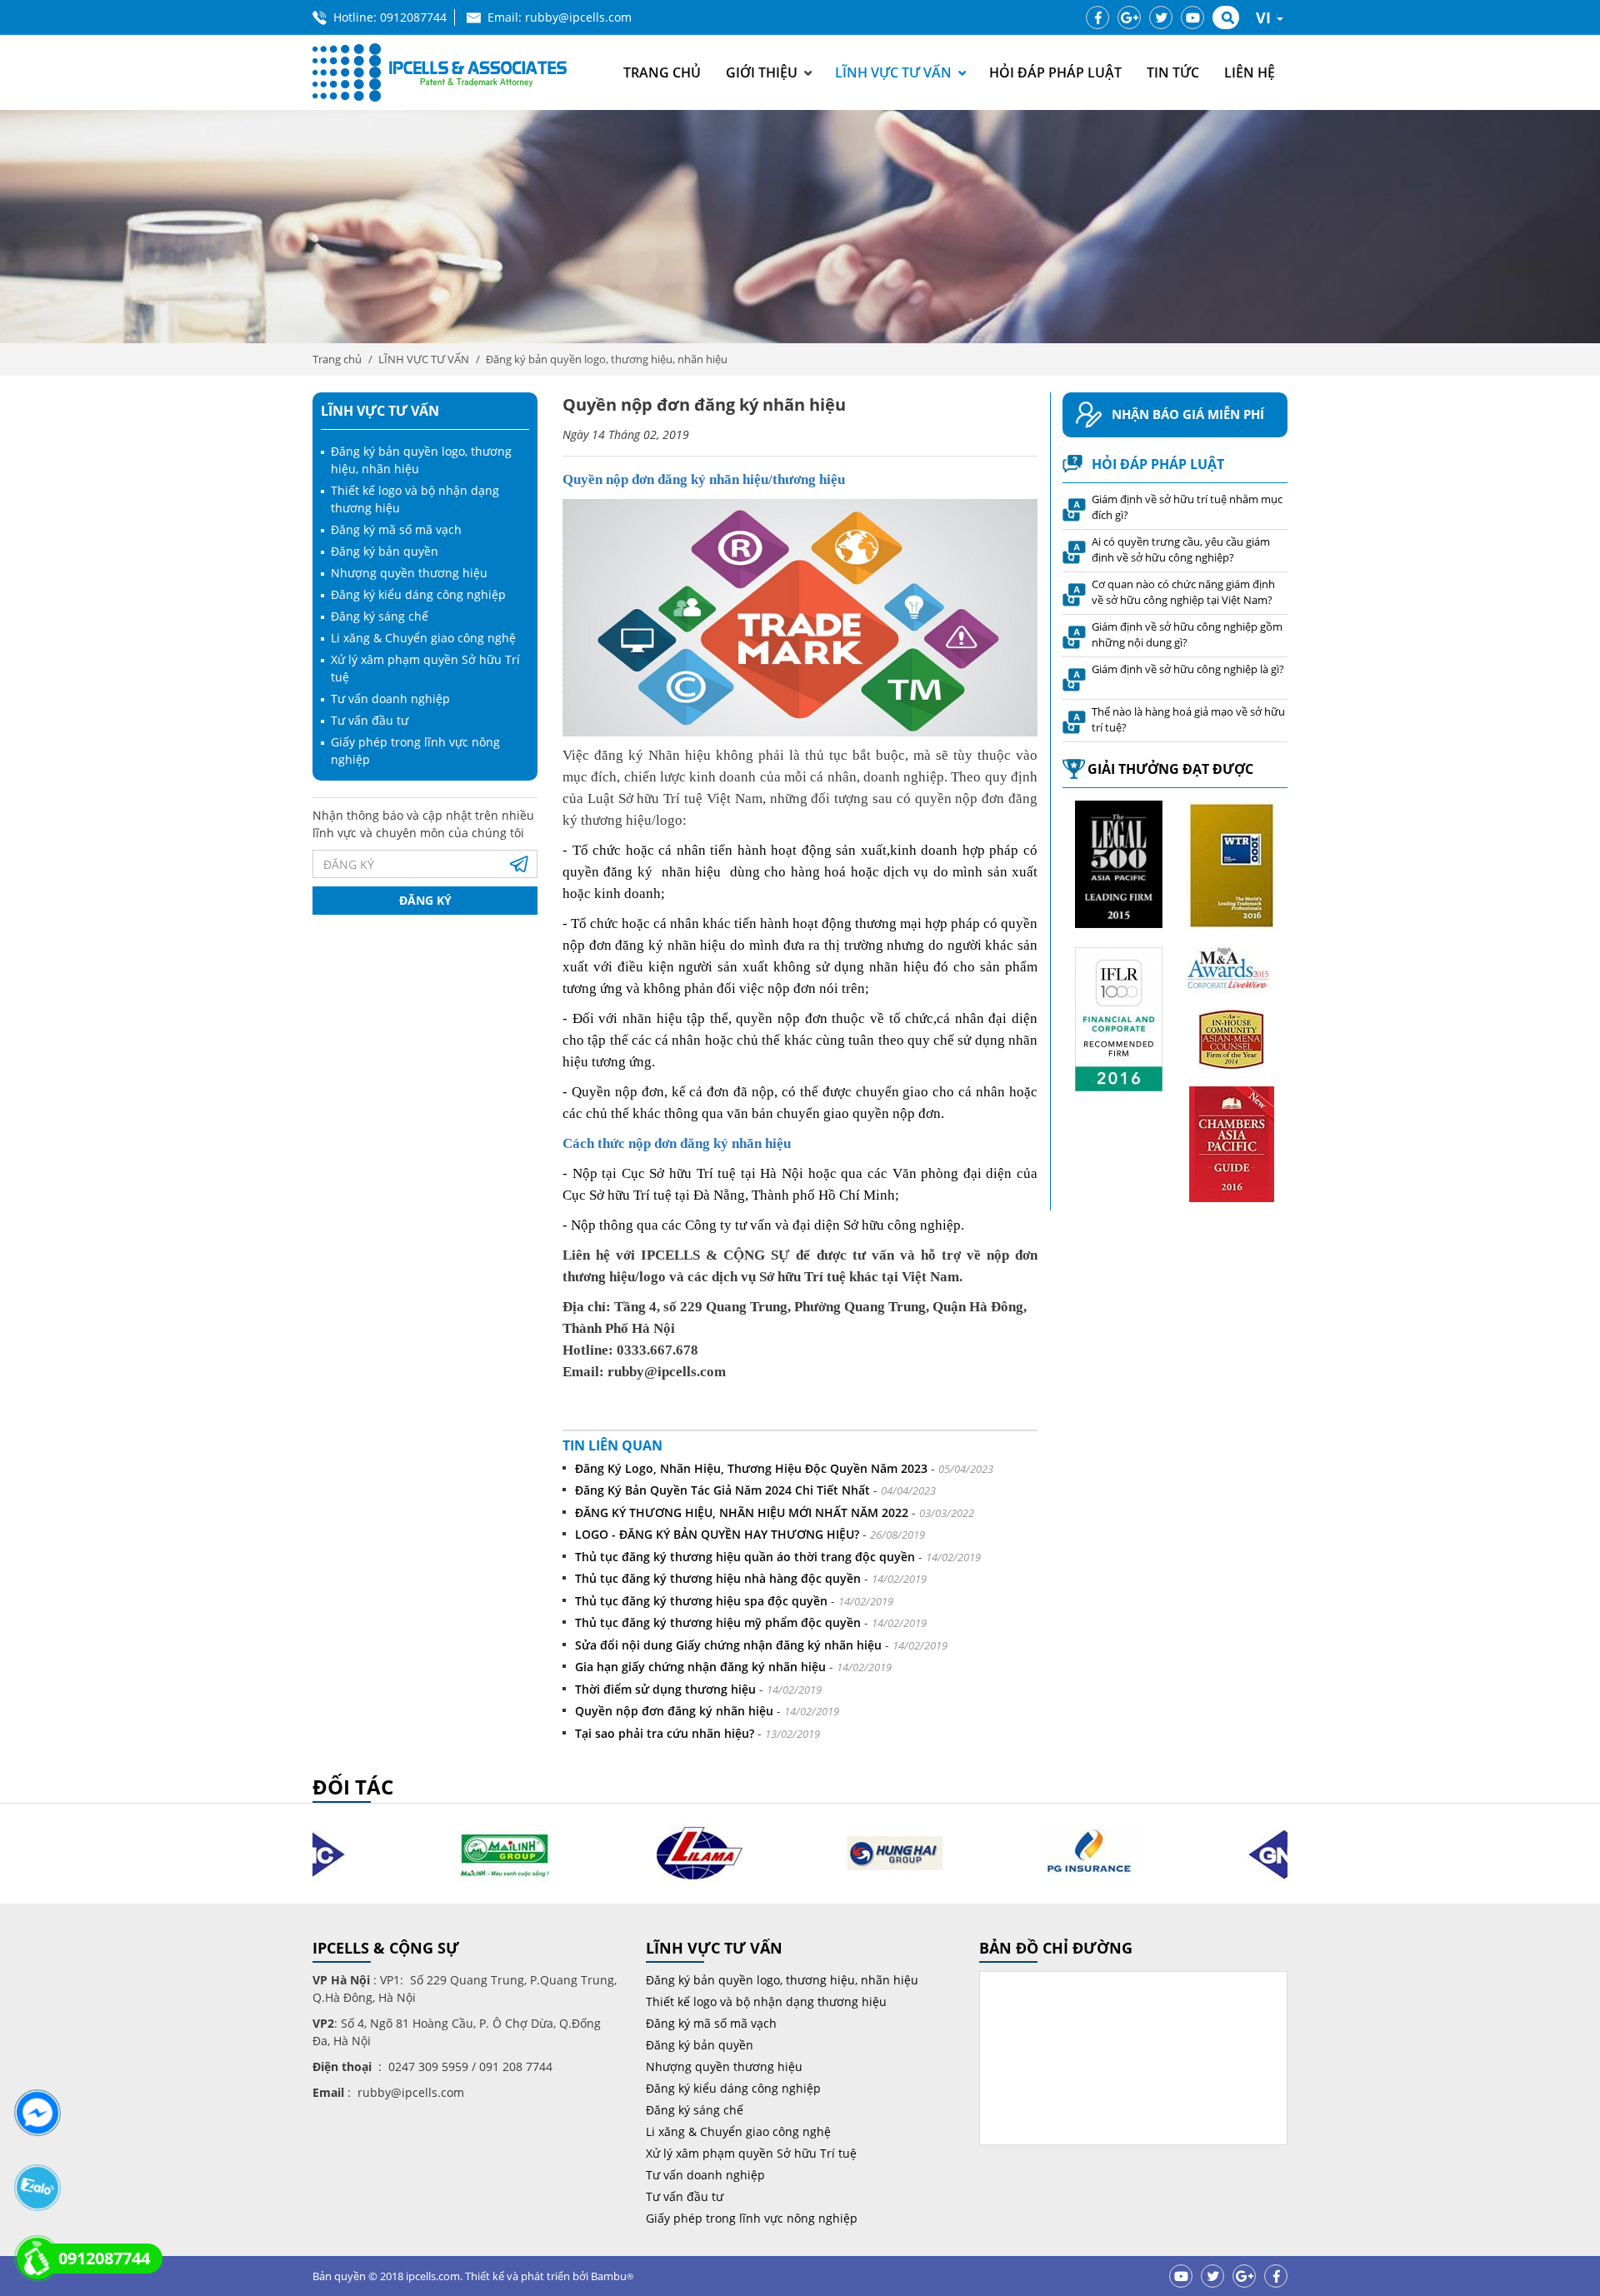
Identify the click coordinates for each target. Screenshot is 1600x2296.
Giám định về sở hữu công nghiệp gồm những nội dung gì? (1187, 635)
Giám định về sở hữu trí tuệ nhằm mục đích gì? (1187, 507)
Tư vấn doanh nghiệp (390, 699)
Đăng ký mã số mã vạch (396, 529)
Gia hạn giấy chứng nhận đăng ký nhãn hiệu (700, 1667)
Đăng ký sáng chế (380, 616)
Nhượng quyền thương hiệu (409, 573)
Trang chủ (662, 72)
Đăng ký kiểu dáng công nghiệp (418, 594)
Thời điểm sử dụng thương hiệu (665, 1689)
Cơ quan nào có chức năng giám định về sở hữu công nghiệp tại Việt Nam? (1183, 592)
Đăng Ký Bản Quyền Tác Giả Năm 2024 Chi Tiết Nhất (722, 1490)
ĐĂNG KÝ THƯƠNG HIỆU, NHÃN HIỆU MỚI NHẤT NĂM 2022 (742, 1512)
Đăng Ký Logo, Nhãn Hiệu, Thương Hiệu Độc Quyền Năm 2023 (751, 1468)
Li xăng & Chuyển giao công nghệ (423, 638)
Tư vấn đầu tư (370, 720)
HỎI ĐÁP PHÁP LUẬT (1055, 72)
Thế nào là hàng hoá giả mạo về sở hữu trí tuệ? (1188, 720)
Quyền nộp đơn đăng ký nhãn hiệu (674, 1711)
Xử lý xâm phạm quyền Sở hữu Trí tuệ (751, 2153)
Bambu (612, 2276)
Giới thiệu (762, 72)
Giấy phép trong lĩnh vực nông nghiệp (752, 2218)
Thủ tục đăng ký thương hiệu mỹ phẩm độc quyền (718, 1622)
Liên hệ (1250, 72)
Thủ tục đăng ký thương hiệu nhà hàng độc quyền (718, 1578)
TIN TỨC (1173, 72)
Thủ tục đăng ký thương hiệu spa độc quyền (701, 1601)
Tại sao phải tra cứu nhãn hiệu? (665, 1733)
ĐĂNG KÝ (425, 900)
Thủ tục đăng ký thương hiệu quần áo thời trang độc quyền (745, 1557)
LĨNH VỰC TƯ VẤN (893, 72)
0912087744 (413, 17)
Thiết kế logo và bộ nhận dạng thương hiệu (766, 2002)
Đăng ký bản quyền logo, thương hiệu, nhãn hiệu (607, 359)
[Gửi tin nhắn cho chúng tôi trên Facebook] (37, 2113)
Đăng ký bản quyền (385, 551)
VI (1265, 17)
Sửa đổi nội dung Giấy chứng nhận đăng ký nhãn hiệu (728, 1645)
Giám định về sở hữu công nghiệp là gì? (1188, 669)
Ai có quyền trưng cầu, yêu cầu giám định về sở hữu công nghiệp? (1181, 550)
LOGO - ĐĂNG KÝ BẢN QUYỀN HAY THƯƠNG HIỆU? (717, 1534)
